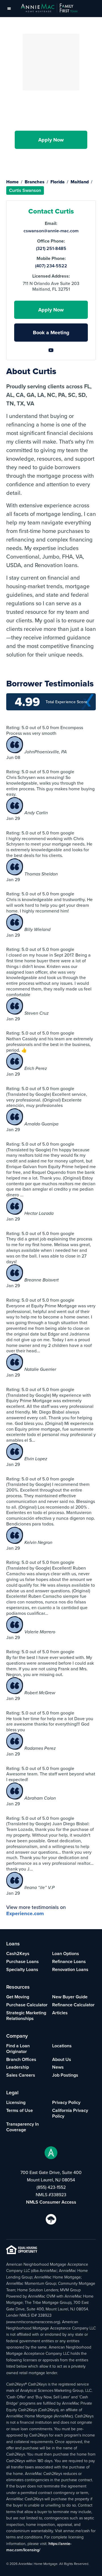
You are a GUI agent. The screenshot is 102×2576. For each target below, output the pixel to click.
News (58, 2067)
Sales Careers (21, 2075)
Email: (51, 223)
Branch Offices (21, 2059)
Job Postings (65, 2075)
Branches (35, 182)
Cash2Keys (18, 1953)
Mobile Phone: (51, 259)
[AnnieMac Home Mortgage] (49, 9)
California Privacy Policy (70, 2113)
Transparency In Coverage (23, 2127)
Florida (58, 182)
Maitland (80, 182)
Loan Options (66, 1953)
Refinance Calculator (73, 2005)
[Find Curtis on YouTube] (51, 158)
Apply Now (51, 140)
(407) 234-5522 (51, 266)
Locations (62, 2046)
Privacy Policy (66, 2102)
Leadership (18, 2067)
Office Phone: (51, 241)
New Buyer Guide (70, 1997)
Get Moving (18, 1997)
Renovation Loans (70, 1969)
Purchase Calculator (27, 2005)
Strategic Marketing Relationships (26, 2016)
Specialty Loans (22, 1969)
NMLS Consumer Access (51, 2202)
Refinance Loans (69, 1961)
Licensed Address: (51, 276)
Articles (60, 2013)
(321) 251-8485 (51, 249)
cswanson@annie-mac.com (51, 231)
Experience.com (25, 1913)
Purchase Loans (23, 1961)
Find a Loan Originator (18, 2049)
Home (12, 182)
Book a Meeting (51, 333)
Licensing (16, 2102)
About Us (62, 2059)
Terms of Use (20, 2110)
